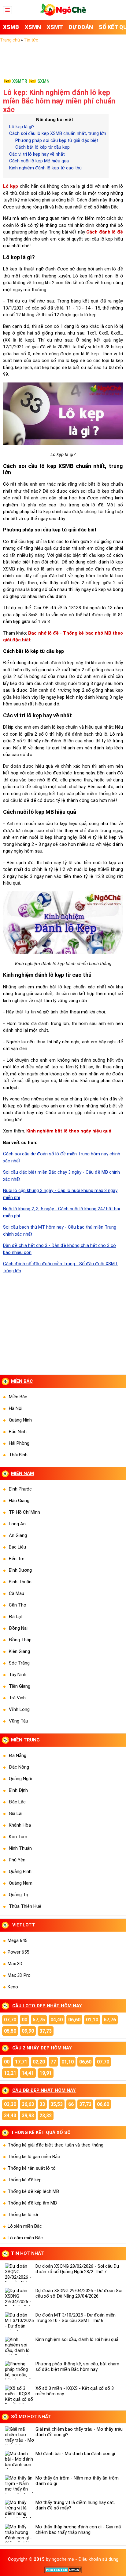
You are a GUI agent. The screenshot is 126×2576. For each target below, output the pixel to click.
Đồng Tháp (20, 1640)
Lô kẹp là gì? (22, 127)
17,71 (21, 2062)
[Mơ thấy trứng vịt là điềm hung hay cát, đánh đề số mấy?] (19, 2509)
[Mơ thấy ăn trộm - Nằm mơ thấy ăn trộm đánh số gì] (19, 2484)
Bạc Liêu (17, 1547)
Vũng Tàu (19, 1721)
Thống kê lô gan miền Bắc (34, 2157)
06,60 (74, 2020)
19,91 (46, 2073)
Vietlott (24, 1925)
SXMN (43, 81)
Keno (13, 1987)
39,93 (28, 2116)
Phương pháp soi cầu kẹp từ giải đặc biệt (57, 140)
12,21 (10, 2073)
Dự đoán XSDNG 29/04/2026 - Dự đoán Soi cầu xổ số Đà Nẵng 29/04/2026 (79, 2293)
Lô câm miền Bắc (25, 2238)
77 (53, 2062)
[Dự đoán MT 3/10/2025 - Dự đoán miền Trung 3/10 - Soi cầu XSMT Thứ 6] (19, 2321)
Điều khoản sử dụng (98, 2559)
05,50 (10, 2031)
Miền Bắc (18, 1397)
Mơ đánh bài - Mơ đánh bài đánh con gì (75, 2454)
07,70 (10, 2020)
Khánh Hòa (20, 1825)
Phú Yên (17, 1860)
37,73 (46, 2031)
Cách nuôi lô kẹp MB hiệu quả (39, 161)
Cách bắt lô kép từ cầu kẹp (43, 147)
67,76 (110, 2020)
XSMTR (20, 81)
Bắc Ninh (18, 1432)
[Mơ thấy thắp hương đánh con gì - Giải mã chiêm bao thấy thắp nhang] (19, 2533)
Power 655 (18, 1952)
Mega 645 (17, 1940)
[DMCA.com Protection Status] (63, 2572)
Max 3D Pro (19, 1975)
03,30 (10, 2104)
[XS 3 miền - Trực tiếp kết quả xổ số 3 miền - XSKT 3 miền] (63, 14)
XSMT (55, 27)
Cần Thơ (18, 1605)
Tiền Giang (20, 1686)
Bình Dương (20, 1570)
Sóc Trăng (19, 1663)
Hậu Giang (19, 1501)
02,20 (39, 2062)
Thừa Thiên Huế (25, 1906)
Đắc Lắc (17, 1802)
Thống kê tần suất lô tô (32, 2168)
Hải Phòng (19, 1443)
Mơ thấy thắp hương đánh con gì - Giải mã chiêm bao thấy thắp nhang (78, 2530)
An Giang (18, 1535)
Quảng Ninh (20, 1420)
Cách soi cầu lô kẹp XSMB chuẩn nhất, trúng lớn (58, 133)
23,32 (46, 2116)
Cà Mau (17, 1593)
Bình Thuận (20, 1582)
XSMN (33, 27)
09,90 (28, 2031)
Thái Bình (18, 1455)
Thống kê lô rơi (23, 2215)
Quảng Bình (20, 1871)
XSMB (11, 27)
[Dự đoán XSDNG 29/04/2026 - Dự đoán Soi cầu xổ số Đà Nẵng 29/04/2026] (19, 2297)
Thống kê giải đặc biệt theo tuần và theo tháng (56, 2145)
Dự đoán (81, 27)
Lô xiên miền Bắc (25, 2226)
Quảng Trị (19, 1895)
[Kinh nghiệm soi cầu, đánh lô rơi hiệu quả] (19, 2346)
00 (24, 2020)
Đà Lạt (16, 1617)
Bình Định (18, 1790)
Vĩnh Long (19, 1709)
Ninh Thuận (20, 1848)
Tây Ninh (18, 1675)
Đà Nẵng (18, 1755)
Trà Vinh (17, 1698)
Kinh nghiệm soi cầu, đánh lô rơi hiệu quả (77, 2339)
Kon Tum (18, 1837)
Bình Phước (20, 1489)
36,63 (28, 2104)
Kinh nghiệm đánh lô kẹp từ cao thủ (45, 168)
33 (42, 2104)
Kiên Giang (19, 1651)
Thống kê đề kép (25, 2180)
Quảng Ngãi (20, 1779)
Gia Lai (16, 1813)
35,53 (57, 2104)
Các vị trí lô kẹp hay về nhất (37, 154)
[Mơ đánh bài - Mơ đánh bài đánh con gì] (19, 2460)
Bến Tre (17, 1559)
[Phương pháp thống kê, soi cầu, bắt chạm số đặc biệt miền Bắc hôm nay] (19, 2370)
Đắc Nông (19, 1767)
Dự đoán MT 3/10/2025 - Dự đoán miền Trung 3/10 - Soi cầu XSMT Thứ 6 (76, 2318)
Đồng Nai (18, 1628)
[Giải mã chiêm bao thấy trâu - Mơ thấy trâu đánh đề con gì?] (19, 2436)
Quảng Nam (21, 1883)
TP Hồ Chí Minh (24, 1512)
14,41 (28, 2073)
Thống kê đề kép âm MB (32, 2203)
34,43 (10, 2116)
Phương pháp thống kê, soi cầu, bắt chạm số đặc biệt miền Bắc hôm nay (77, 2367)
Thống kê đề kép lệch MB (33, 2191)
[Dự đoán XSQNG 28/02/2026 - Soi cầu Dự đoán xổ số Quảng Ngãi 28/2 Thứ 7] (19, 2273)
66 (71, 2104)
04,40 (57, 2020)
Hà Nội (16, 1408)
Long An (17, 1524)
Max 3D (15, 1964)
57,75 (39, 2020)
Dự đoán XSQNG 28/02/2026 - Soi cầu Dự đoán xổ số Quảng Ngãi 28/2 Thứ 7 (77, 2269)
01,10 (92, 2020)
